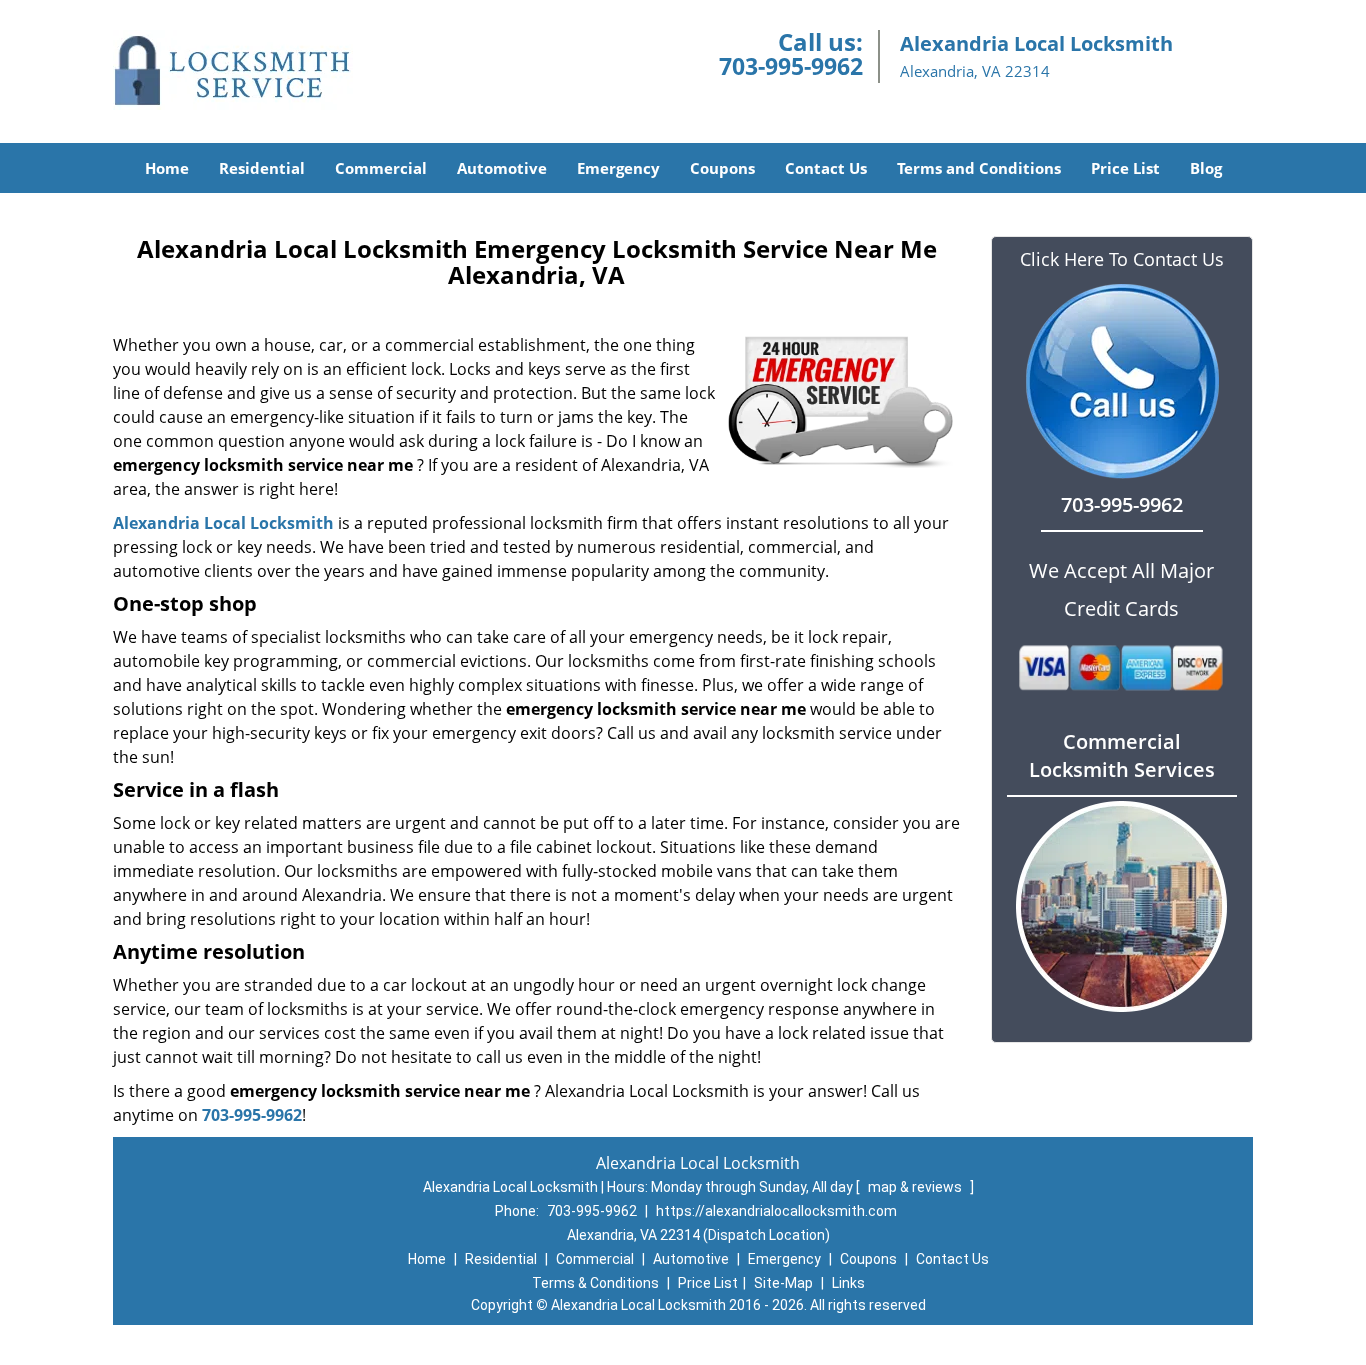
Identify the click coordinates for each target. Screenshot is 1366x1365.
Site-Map (783, 1283)
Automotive (502, 168)
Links (848, 1283)
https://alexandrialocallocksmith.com (776, 1211)
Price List (1125, 168)
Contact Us (826, 168)
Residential (262, 168)
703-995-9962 (791, 66)
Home (167, 168)
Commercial (381, 168)
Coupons (722, 168)
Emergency (618, 168)
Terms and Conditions (979, 168)
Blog (1206, 168)
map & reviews (916, 1187)
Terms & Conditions (595, 1283)
